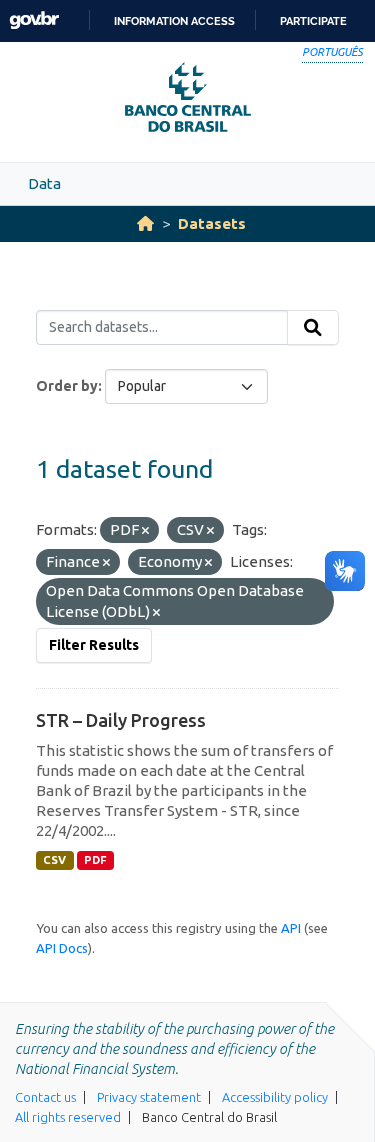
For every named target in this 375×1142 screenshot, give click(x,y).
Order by (67, 386)
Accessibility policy (275, 1097)
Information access (174, 21)
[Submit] (313, 328)
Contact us (45, 1097)
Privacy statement (149, 1097)
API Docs (62, 948)
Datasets (212, 223)
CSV (54, 860)
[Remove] (145, 531)
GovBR (34, 20)
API (291, 928)
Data (44, 183)
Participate (313, 21)
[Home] (145, 223)
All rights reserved (68, 1117)
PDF (95, 860)
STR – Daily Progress (121, 720)
